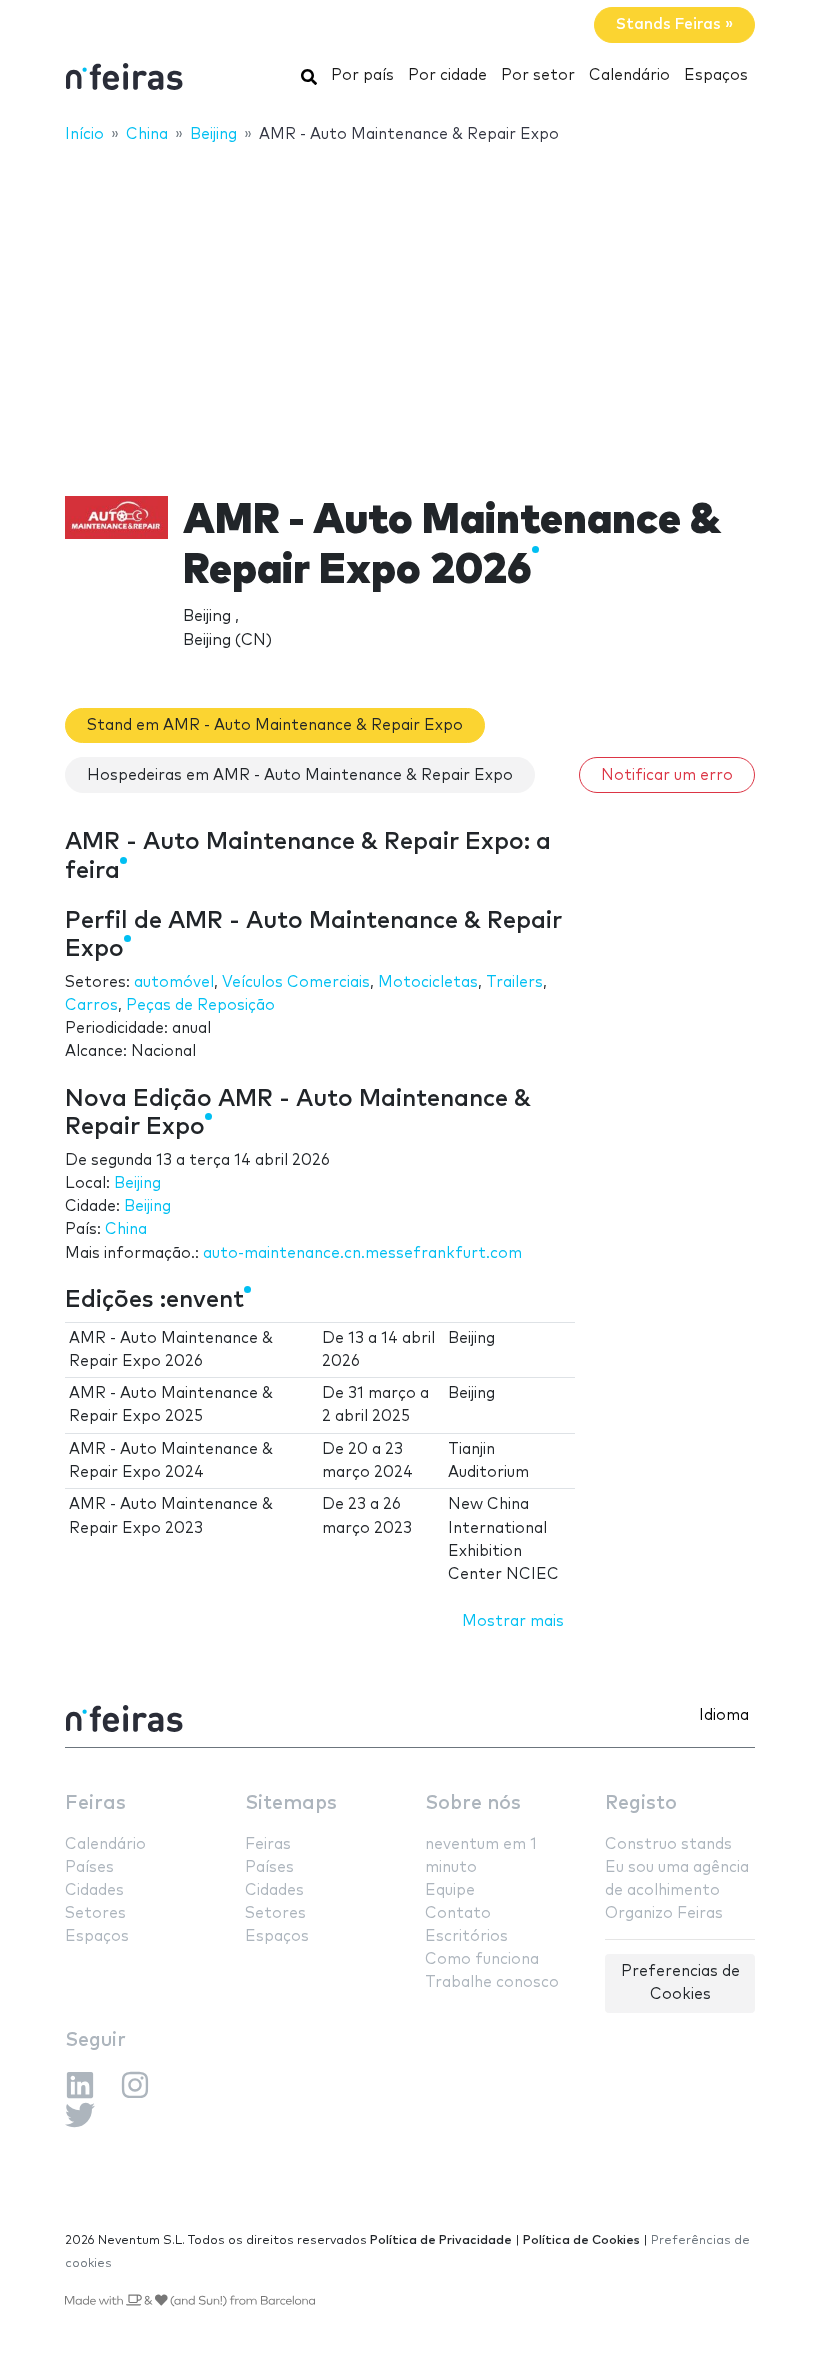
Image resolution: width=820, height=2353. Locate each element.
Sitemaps (291, 1803)
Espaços (716, 75)
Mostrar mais (513, 1621)
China (126, 1229)
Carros (91, 1005)
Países (89, 1867)
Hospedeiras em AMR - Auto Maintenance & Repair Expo (300, 775)
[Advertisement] (410, 307)
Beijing (137, 1183)
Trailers (514, 982)
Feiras (95, 1803)
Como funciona (482, 1959)
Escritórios (466, 1936)
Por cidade (447, 75)
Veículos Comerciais (296, 982)
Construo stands (668, 1844)
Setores (95, 1913)
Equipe (450, 1890)
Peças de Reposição (200, 1005)
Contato (458, 1913)
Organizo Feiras (664, 1913)
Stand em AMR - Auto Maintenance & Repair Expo (275, 725)
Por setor (538, 75)
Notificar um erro (667, 775)
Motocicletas (428, 982)
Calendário (629, 75)
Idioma (724, 1715)
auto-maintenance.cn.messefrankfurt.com (362, 1253)
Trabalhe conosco (492, 1982)
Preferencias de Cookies (680, 1983)
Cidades (94, 1890)
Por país (362, 75)
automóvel (174, 982)
